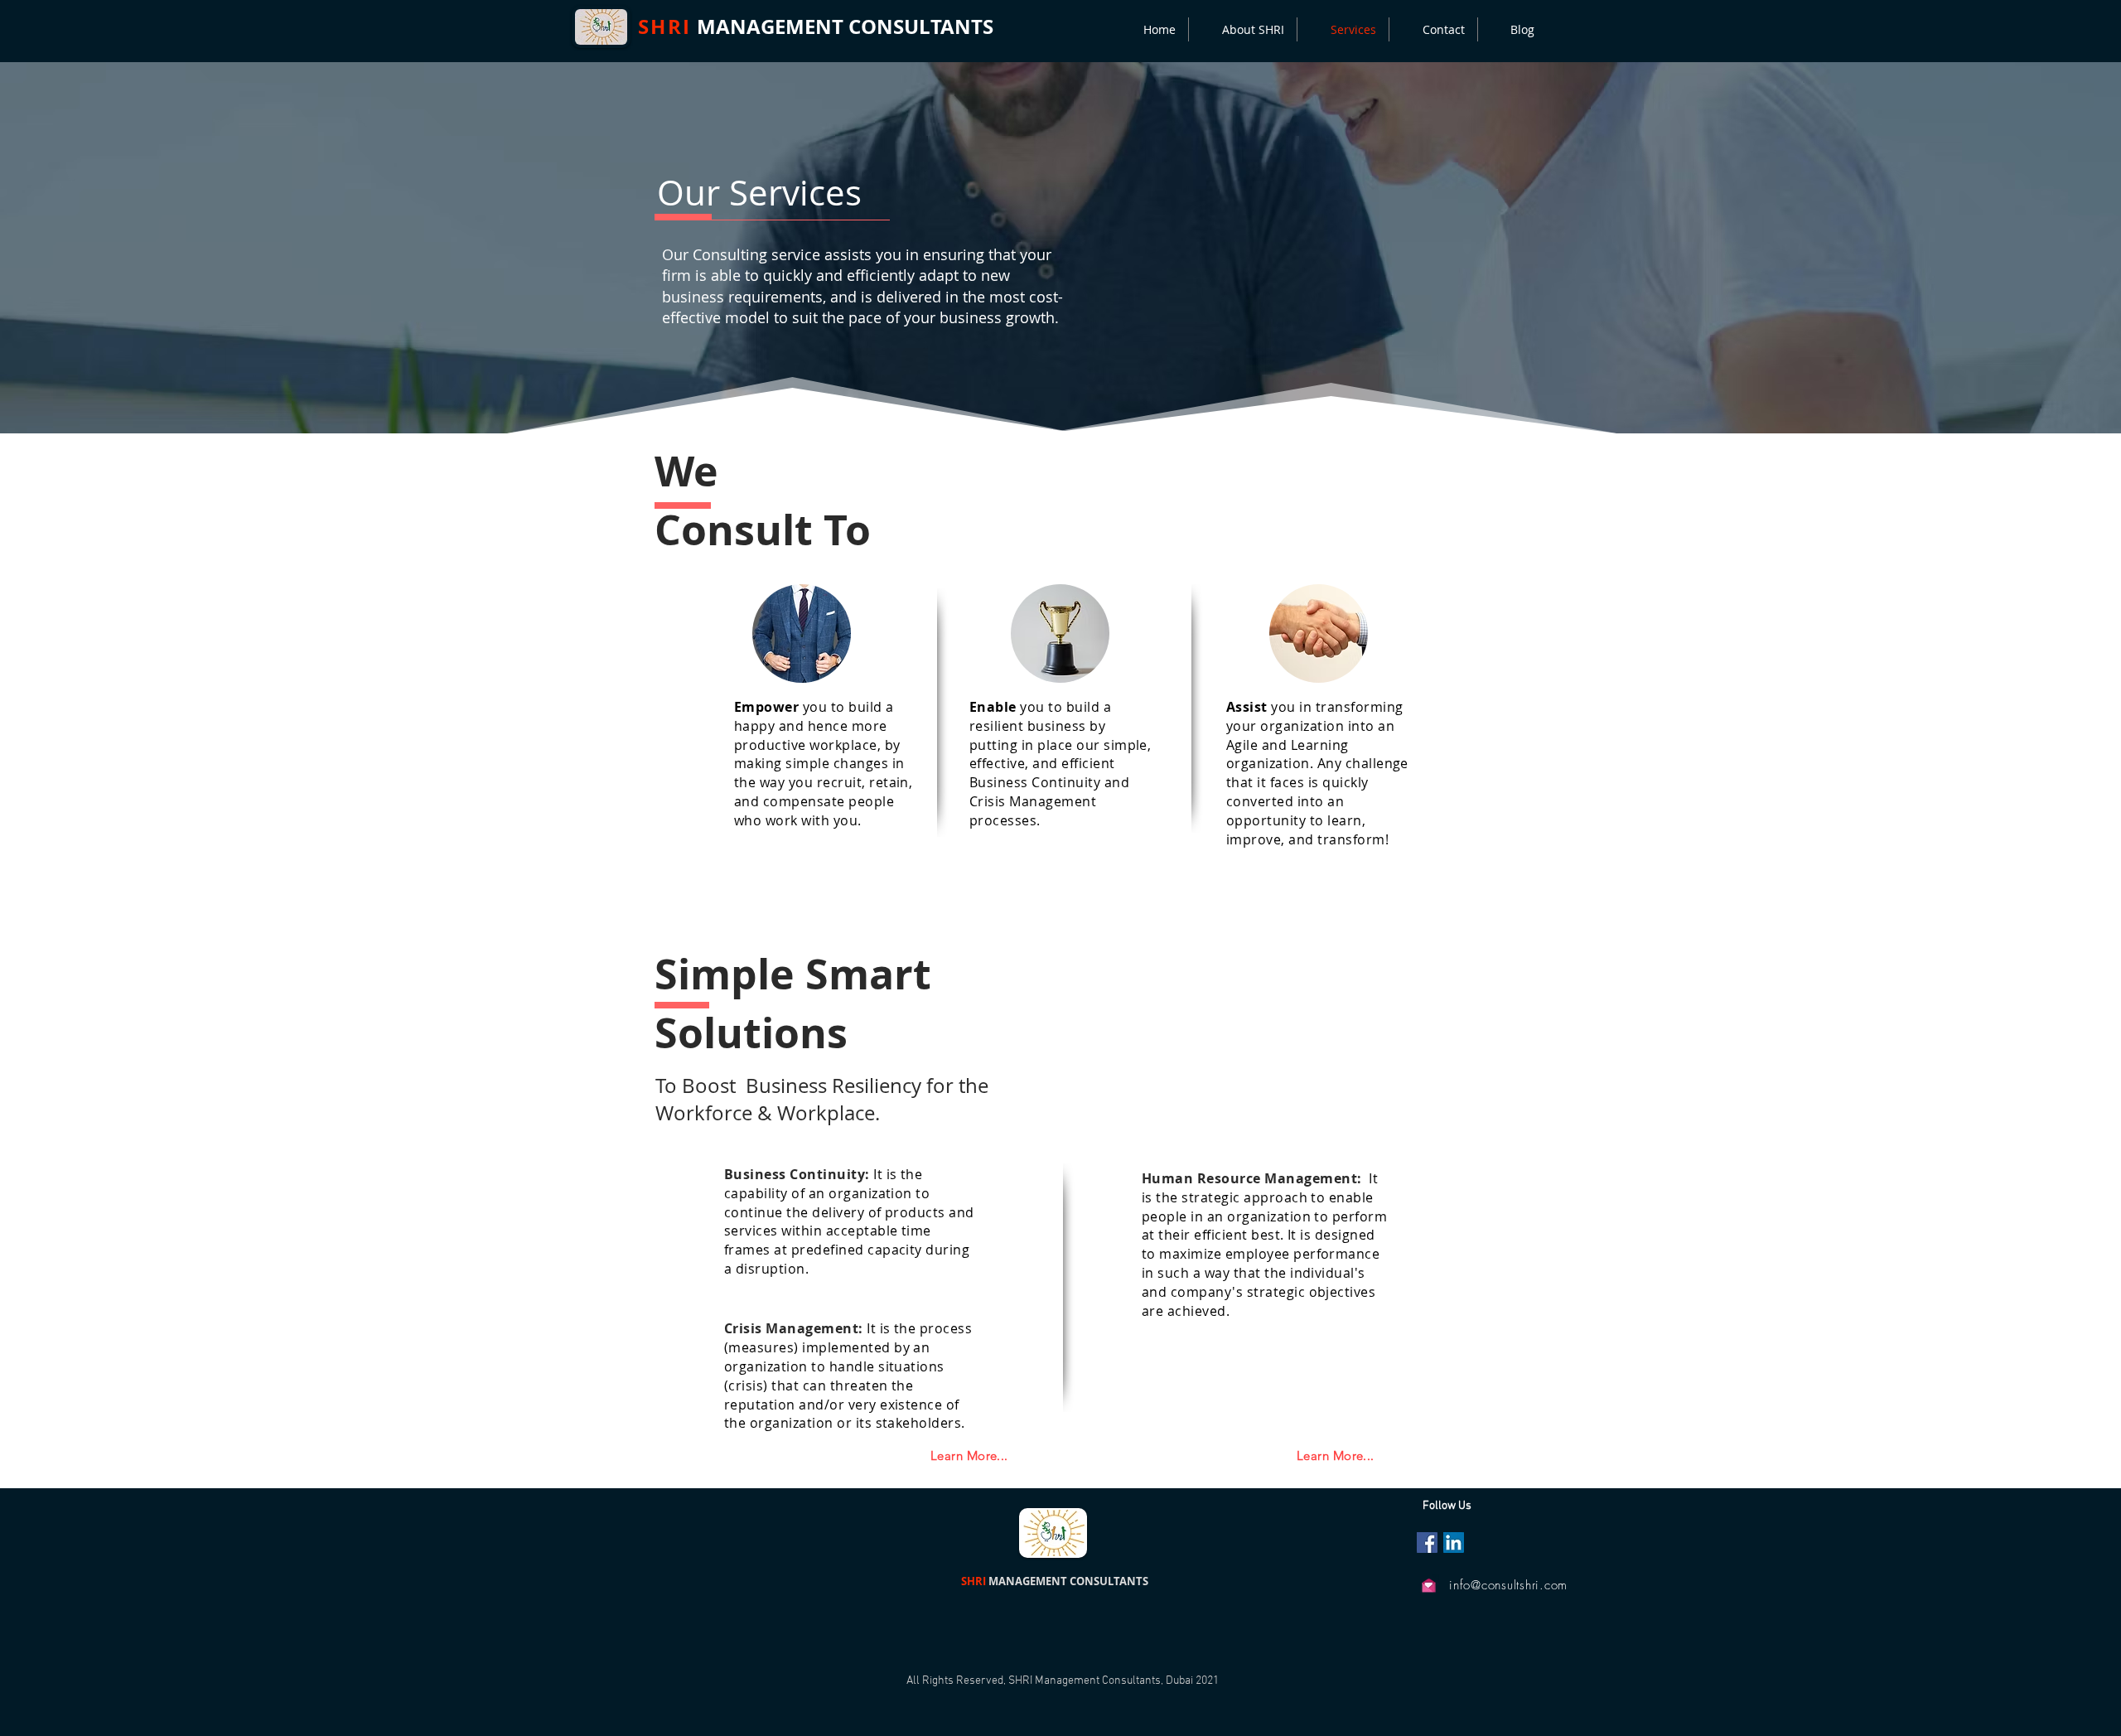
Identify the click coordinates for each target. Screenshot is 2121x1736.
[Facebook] (1427, 1543)
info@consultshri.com (1508, 1585)
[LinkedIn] (1454, 1543)
